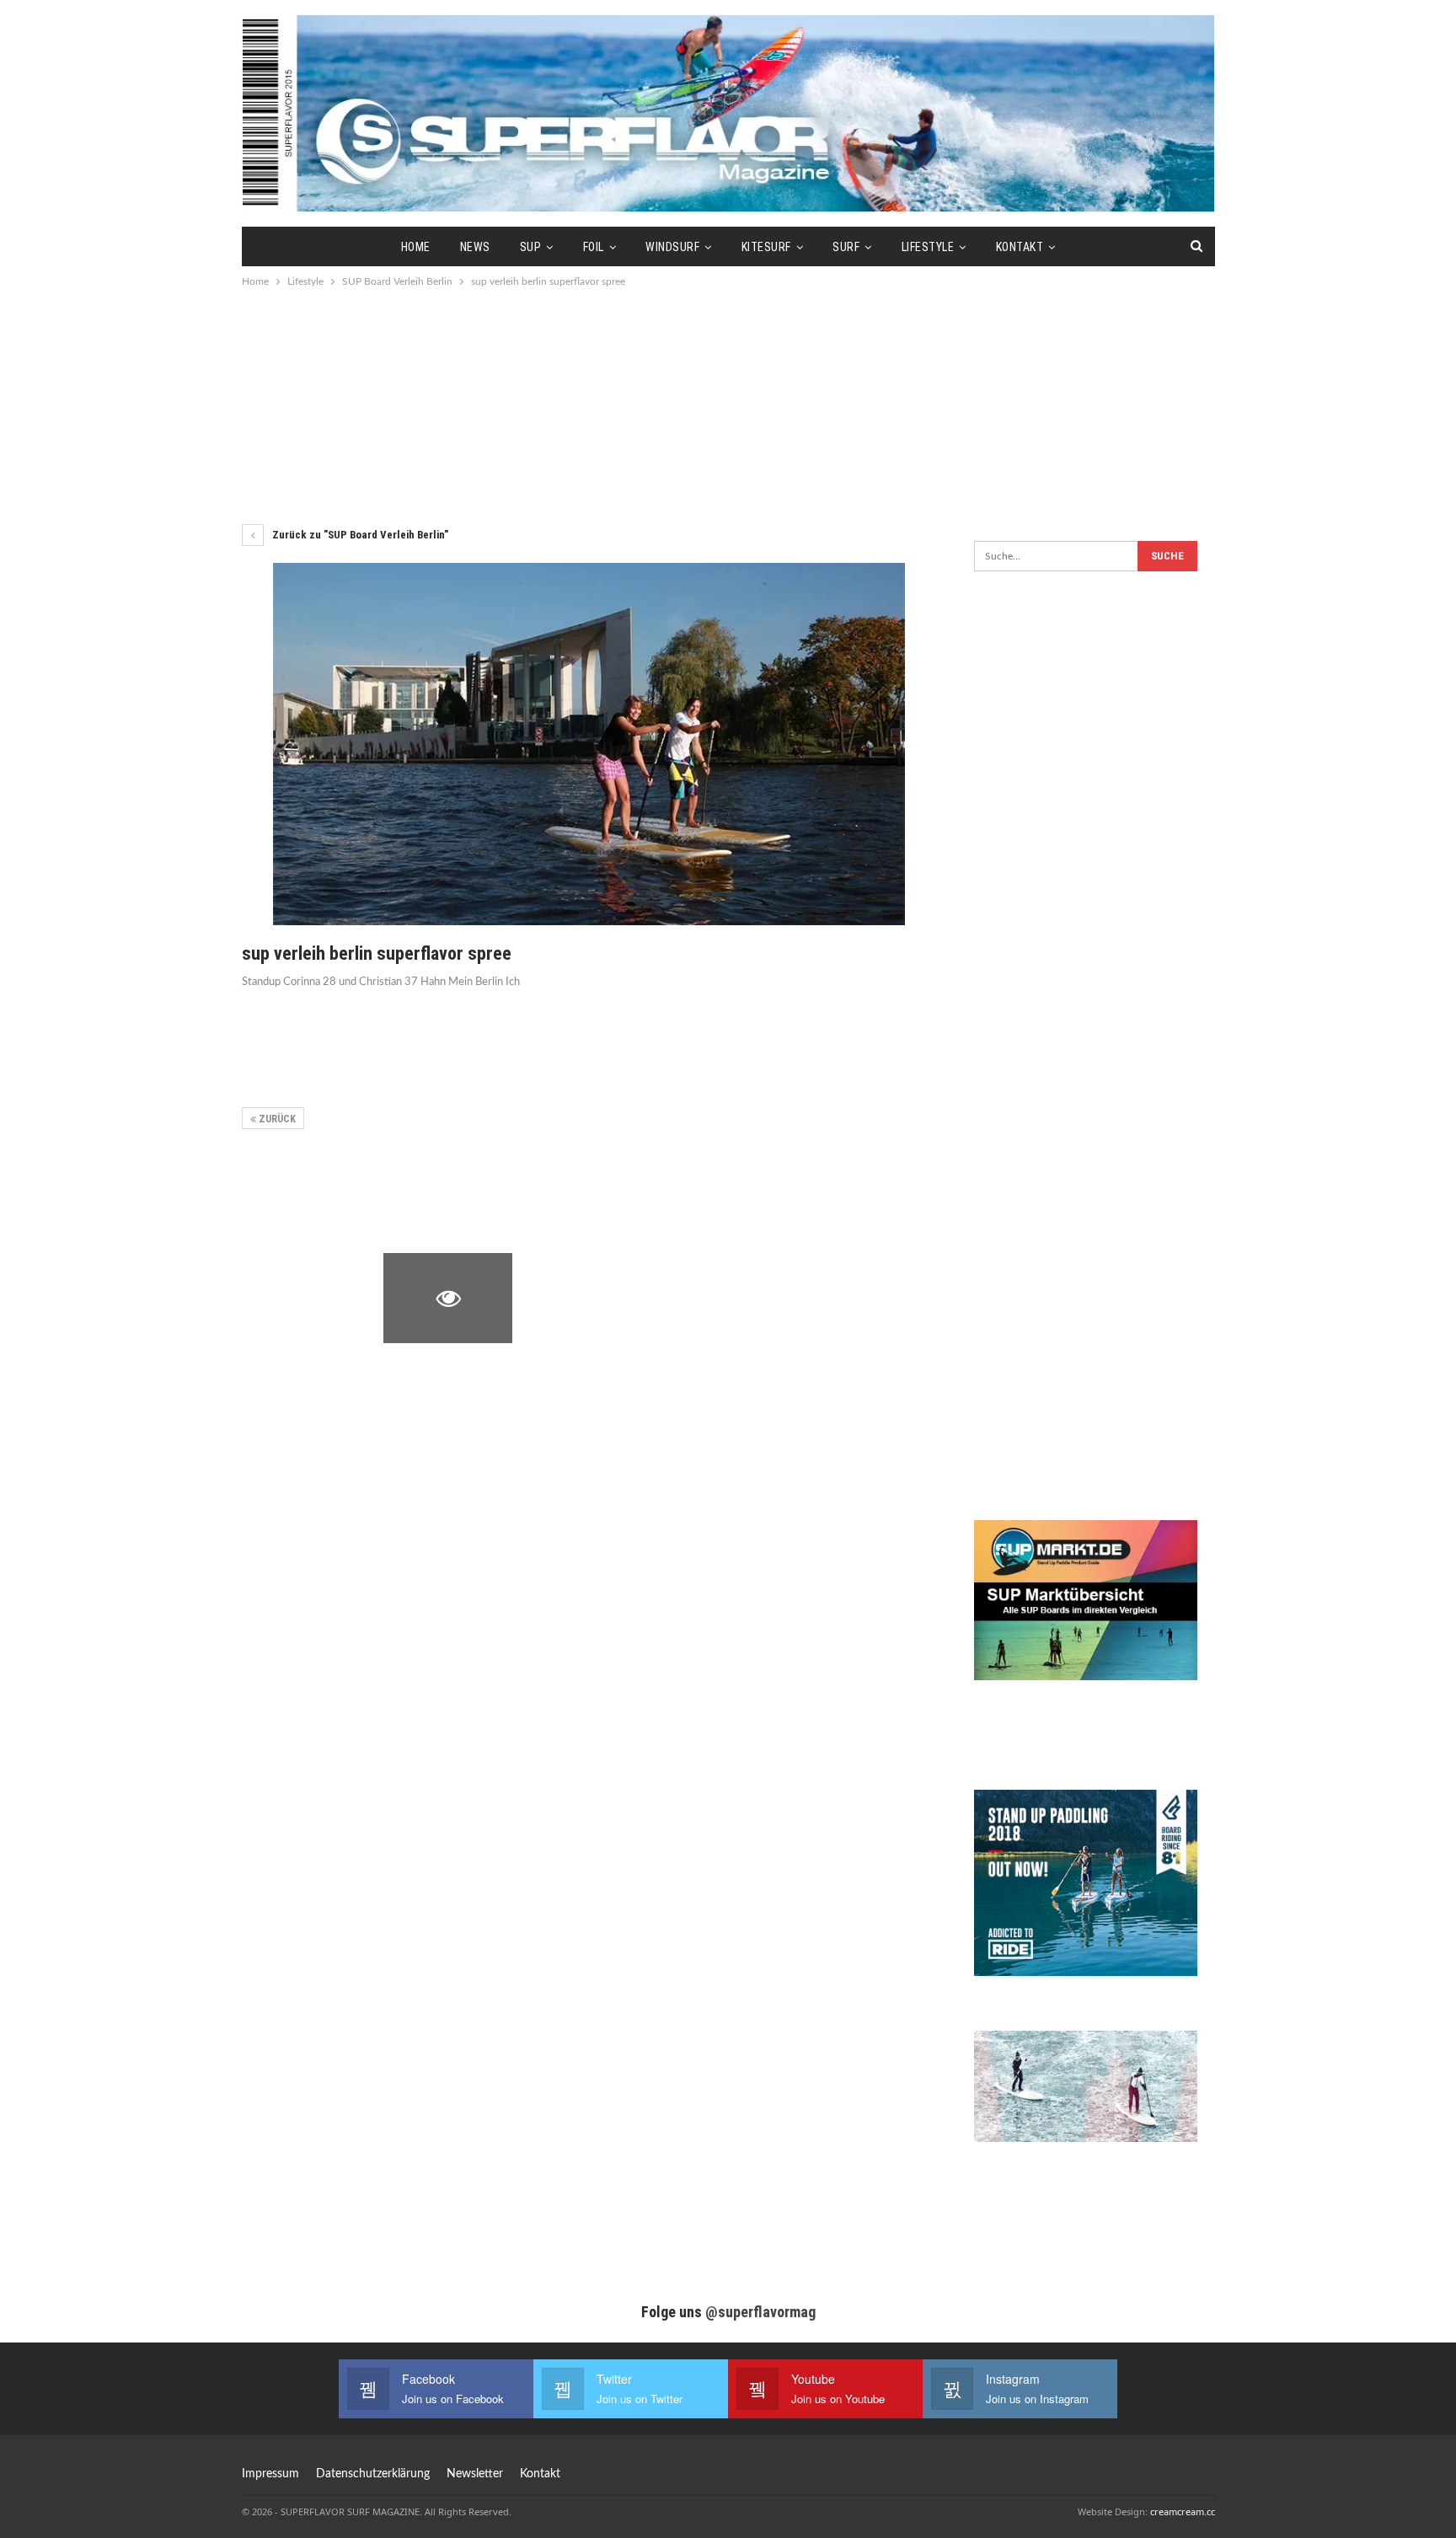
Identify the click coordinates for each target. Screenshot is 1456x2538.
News (475, 247)
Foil (594, 247)
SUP (531, 247)
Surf (846, 247)
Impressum (270, 2474)
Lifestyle (928, 247)
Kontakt (1020, 247)
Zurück (276, 1119)
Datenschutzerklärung (373, 2474)
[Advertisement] (728, 404)
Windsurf (672, 247)
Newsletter (475, 2474)
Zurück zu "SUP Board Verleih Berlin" (359, 535)
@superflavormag (760, 2312)
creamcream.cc (1183, 2511)
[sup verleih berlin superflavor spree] (306, 1195)
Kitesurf (766, 247)
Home (416, 247)
